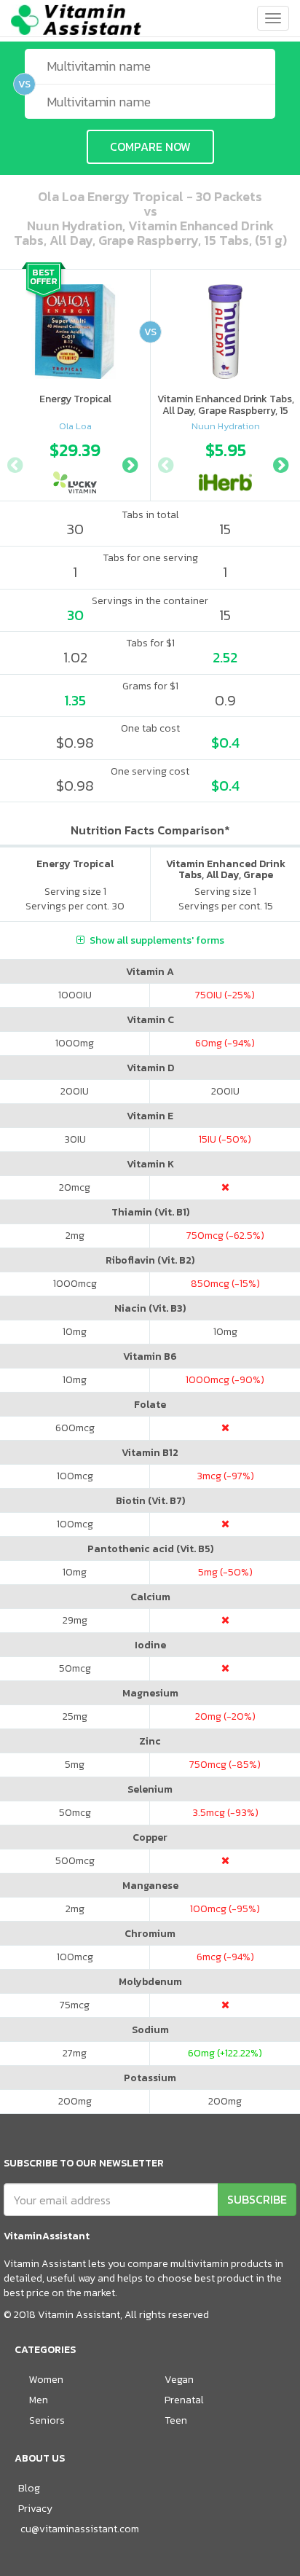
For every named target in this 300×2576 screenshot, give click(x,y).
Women (46, 2380)
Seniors (47, 2420)
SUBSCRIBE (257, 2199)
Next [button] (130, 463)
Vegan (179, 2380)
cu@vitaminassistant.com (80, 2529)
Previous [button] (15, 463)
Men (39, 2400)
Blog (29, 2488)
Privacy (35, 2509)
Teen (176, 2420)
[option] (75, 463)
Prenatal (184, 2400)
